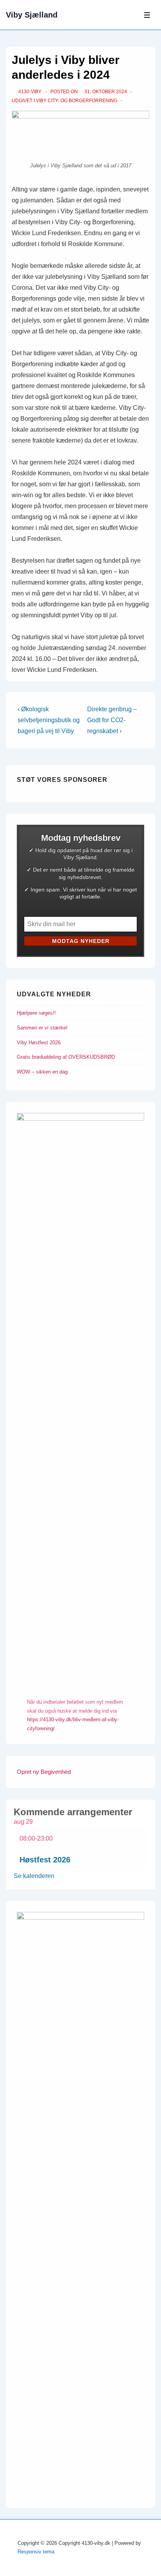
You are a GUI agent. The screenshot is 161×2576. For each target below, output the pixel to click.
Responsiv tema (36, 2552)
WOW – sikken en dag (42, 1072)
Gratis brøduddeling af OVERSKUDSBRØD (66, 1057)
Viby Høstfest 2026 (39, 1043)
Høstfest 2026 (45, 1860)
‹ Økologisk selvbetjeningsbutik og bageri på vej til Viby (49, 720)
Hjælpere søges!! (36, 1013)
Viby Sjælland (32, 15)
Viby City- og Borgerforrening (77, 101)
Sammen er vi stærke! (42, 1028)
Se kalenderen (34, 1876)
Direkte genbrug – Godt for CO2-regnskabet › (112, 720)
